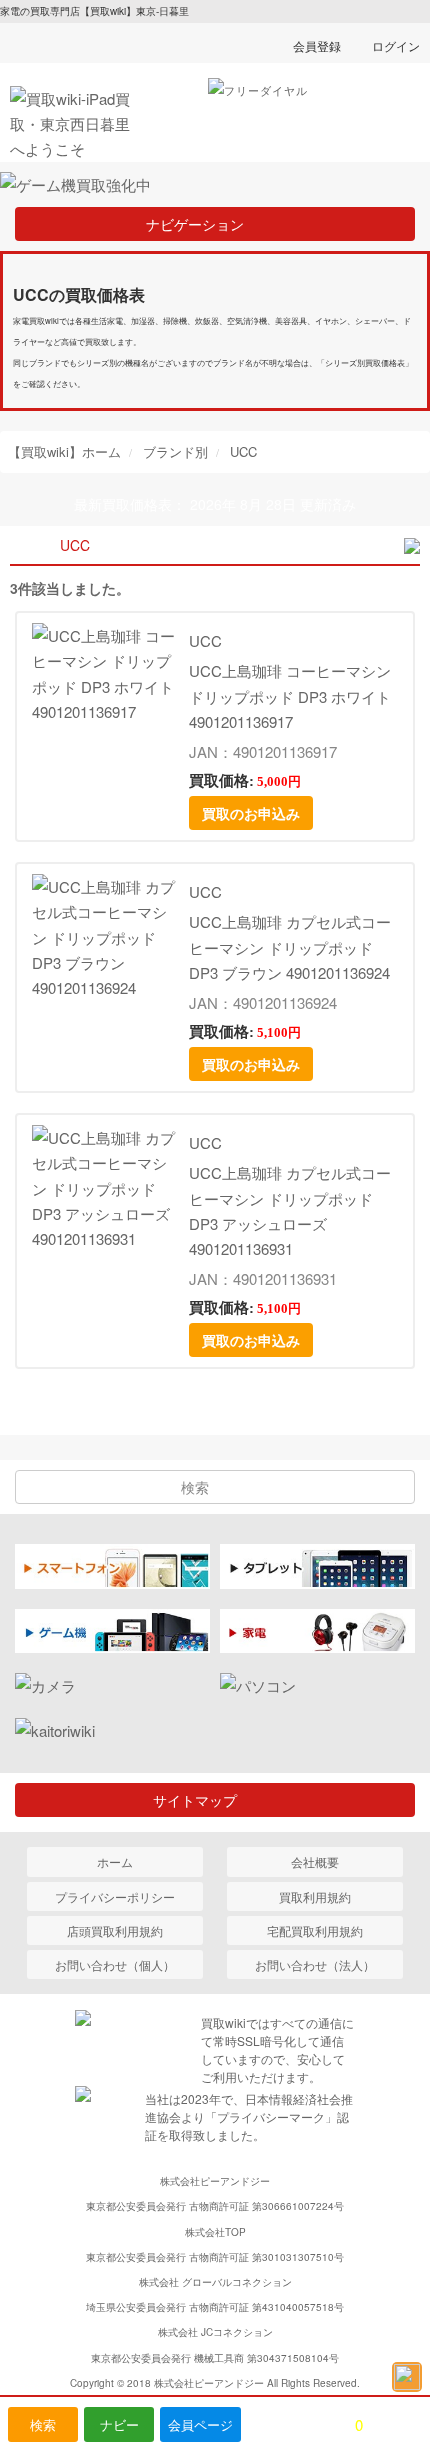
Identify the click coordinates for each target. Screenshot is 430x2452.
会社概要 (315, 1861)
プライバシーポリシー (115, 1896)
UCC (205, 640)
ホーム (115, 1861)
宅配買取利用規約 (315, 1930)
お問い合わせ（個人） (115, 1964)
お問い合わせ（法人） (315, 1964)
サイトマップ (202, 1800)
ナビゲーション (202, 224)
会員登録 (317, 45)
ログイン (396, 45)
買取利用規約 (315, 1896)
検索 (43, 2424)
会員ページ (200, 2424)
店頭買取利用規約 (115, 1930)
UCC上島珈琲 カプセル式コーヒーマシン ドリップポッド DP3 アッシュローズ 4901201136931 (290, 1210)
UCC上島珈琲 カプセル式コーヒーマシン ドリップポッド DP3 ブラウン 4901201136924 (290, 946)
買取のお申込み (251, 813)
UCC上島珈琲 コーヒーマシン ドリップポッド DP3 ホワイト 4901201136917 (290, 695)
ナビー (119, 2424)
